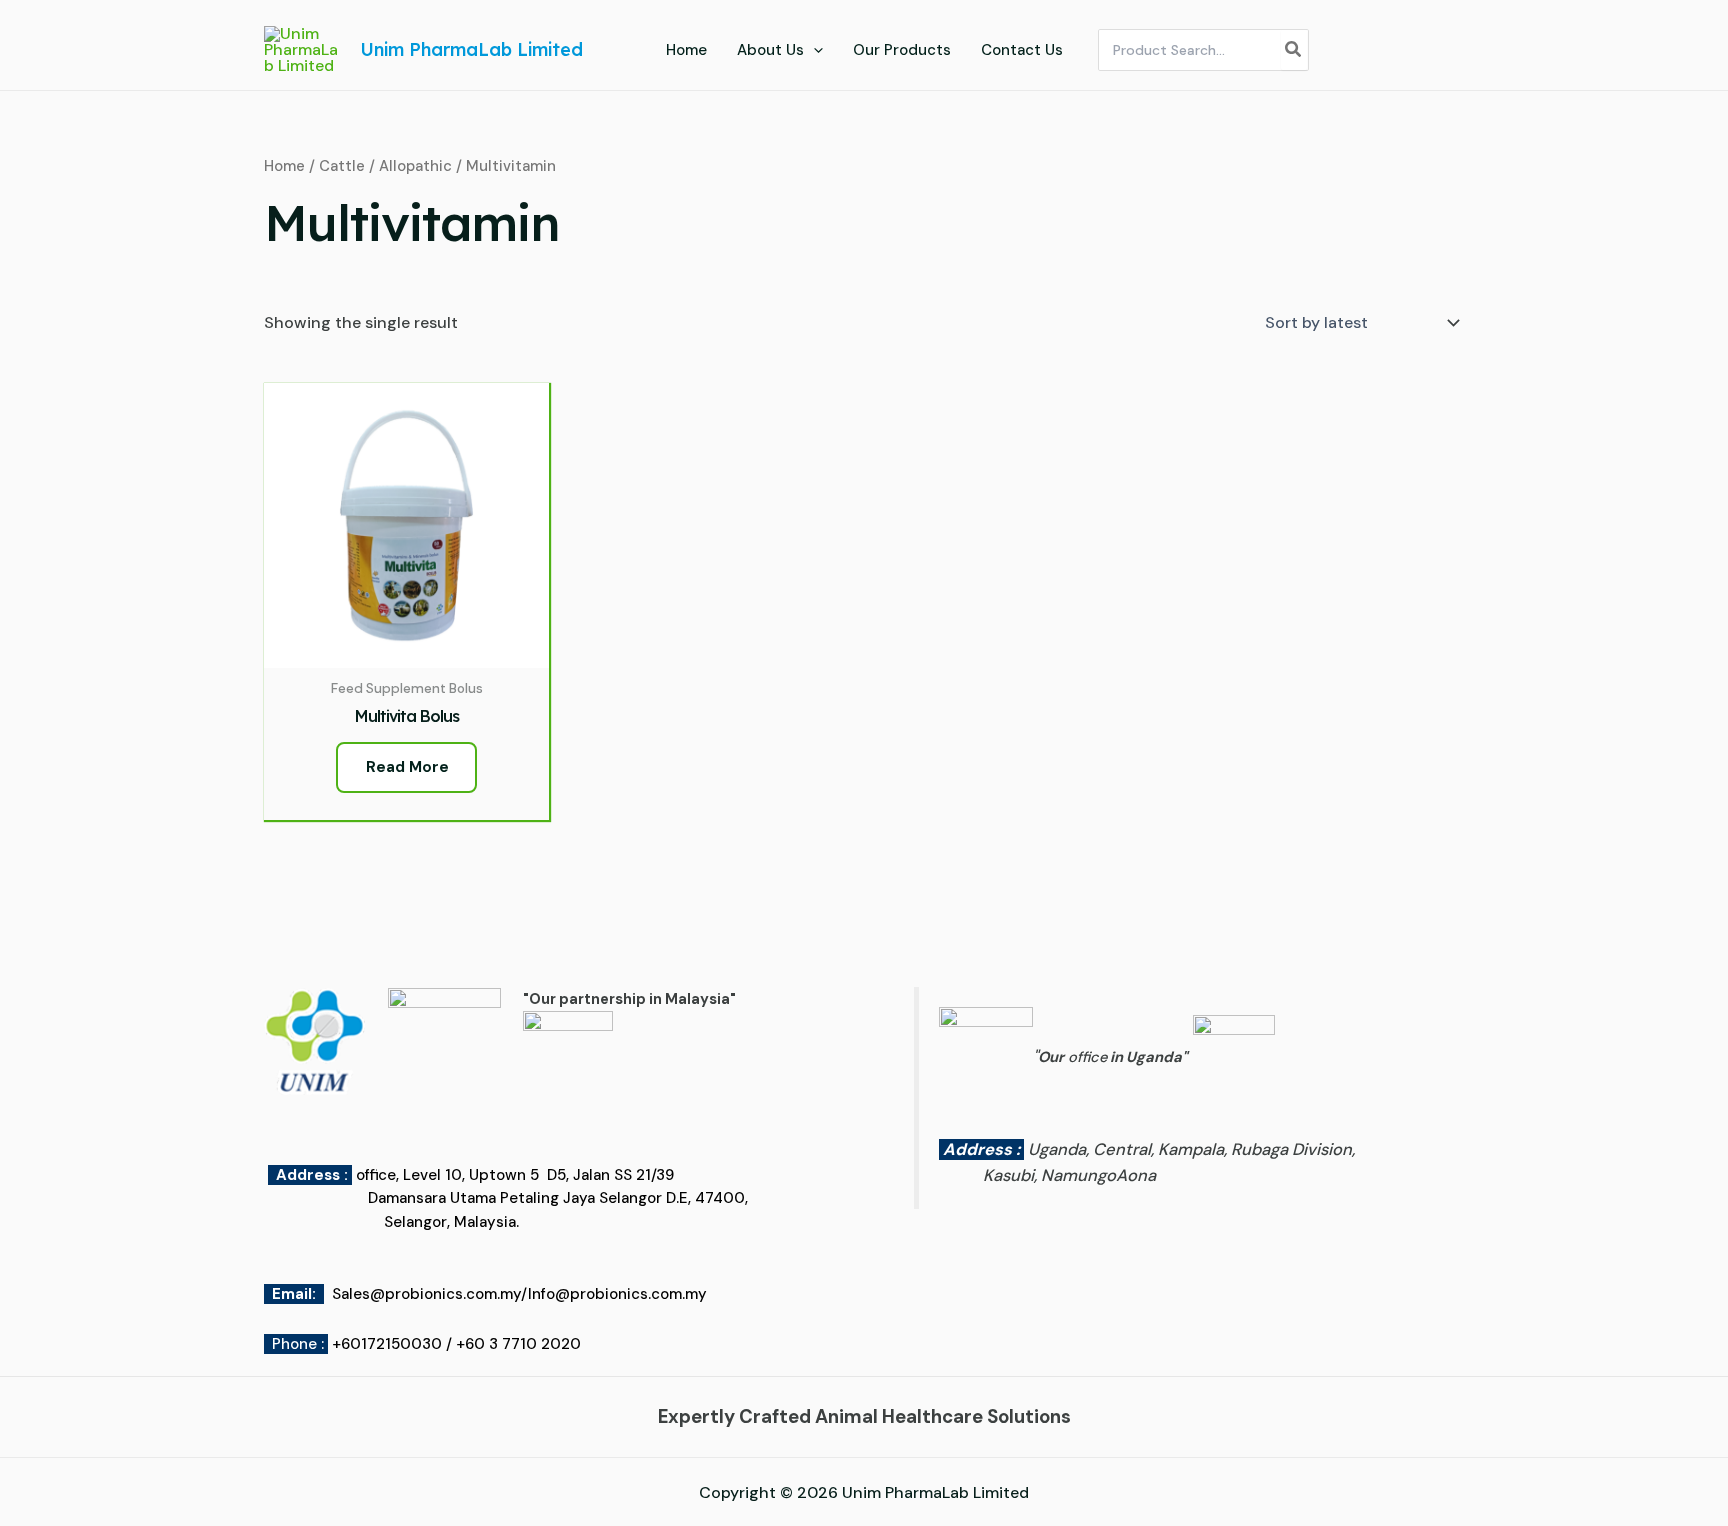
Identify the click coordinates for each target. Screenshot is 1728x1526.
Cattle (342, 166)
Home (284, 166)
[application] (813, 50)
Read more (407, 767)
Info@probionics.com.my (617, 1294)
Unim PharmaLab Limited (471, 49)
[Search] (1294, 50)
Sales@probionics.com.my (426, 1294)
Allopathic (415, 166)
